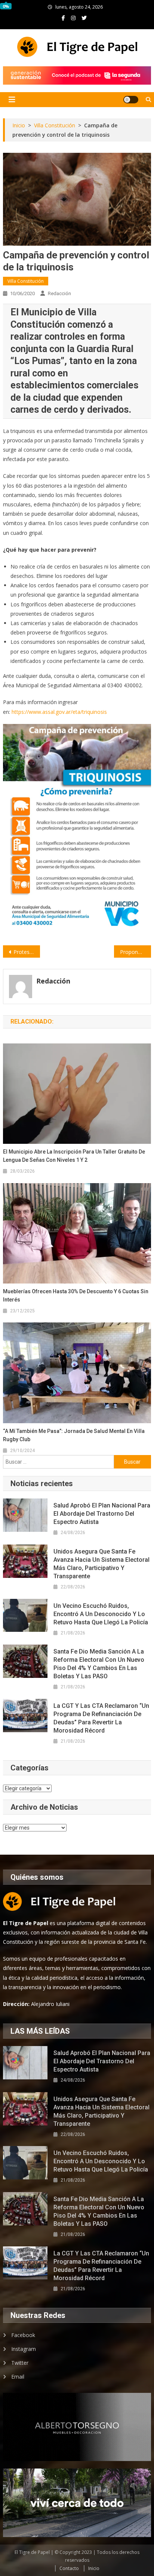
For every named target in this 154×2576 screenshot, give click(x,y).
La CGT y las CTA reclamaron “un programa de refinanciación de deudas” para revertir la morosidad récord (101, 1718)
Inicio (94, 2568)
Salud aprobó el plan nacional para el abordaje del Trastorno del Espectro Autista (102, 1514)
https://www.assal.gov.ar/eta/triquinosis (59, 712)
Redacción (59, 293)
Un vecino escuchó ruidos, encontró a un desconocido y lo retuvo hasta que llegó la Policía (101, 1614)
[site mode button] (131, 100)
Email (18, 2377)
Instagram (24, 2349)
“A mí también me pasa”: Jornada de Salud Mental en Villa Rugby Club (74, 1435)
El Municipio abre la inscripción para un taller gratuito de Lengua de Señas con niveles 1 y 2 (74, 1156)
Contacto (69, 2568)
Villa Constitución (26, 281)
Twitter (20, 2363)
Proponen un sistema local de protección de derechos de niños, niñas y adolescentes (135, 952)
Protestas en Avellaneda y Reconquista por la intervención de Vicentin (27, 952)
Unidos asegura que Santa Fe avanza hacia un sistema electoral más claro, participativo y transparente (101, 1564)
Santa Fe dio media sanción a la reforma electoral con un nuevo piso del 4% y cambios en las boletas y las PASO (99, 1664)
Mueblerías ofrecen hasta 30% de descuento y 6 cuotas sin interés (76, 1295)
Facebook (23, 2335)
